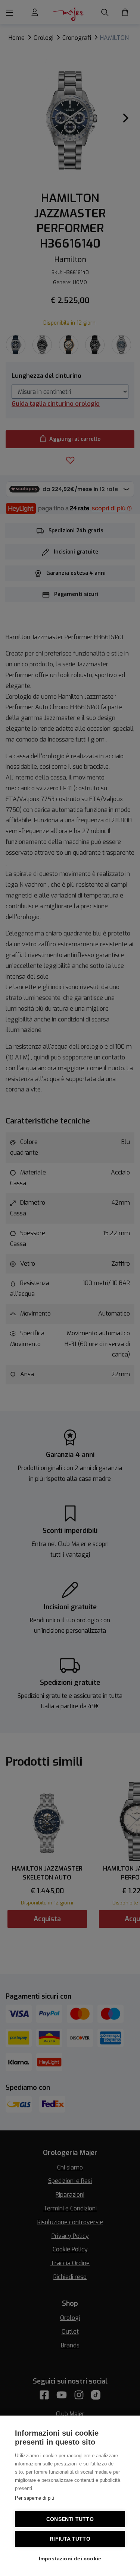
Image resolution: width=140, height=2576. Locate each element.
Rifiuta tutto (70, 2539)
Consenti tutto (70, 2519)
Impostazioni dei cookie (70, 2559)
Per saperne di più (35, 2498)
